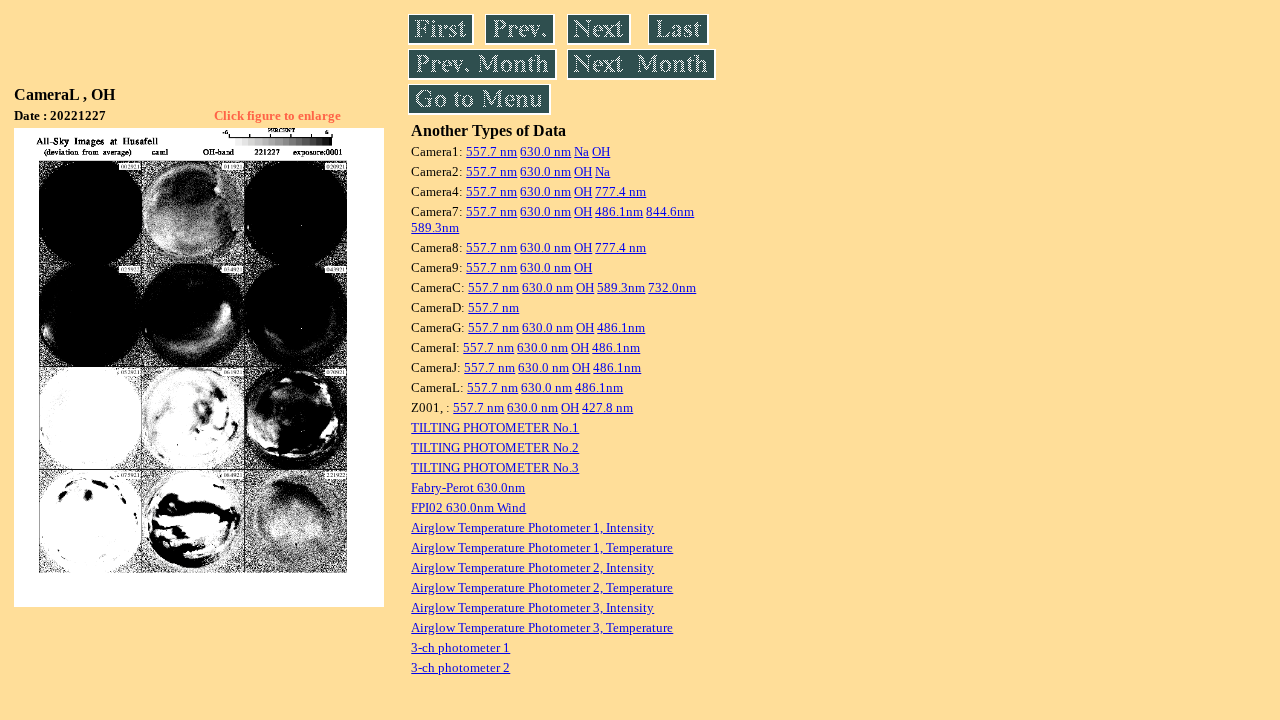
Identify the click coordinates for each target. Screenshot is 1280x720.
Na (581, 151)
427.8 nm (607, 407)
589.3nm (435, 227)
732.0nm (672, 287)
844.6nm (670, 211)
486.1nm (619, 211)
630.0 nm (545, 151)
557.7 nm (491, 151)
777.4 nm (620, 191)
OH (601, 151)
